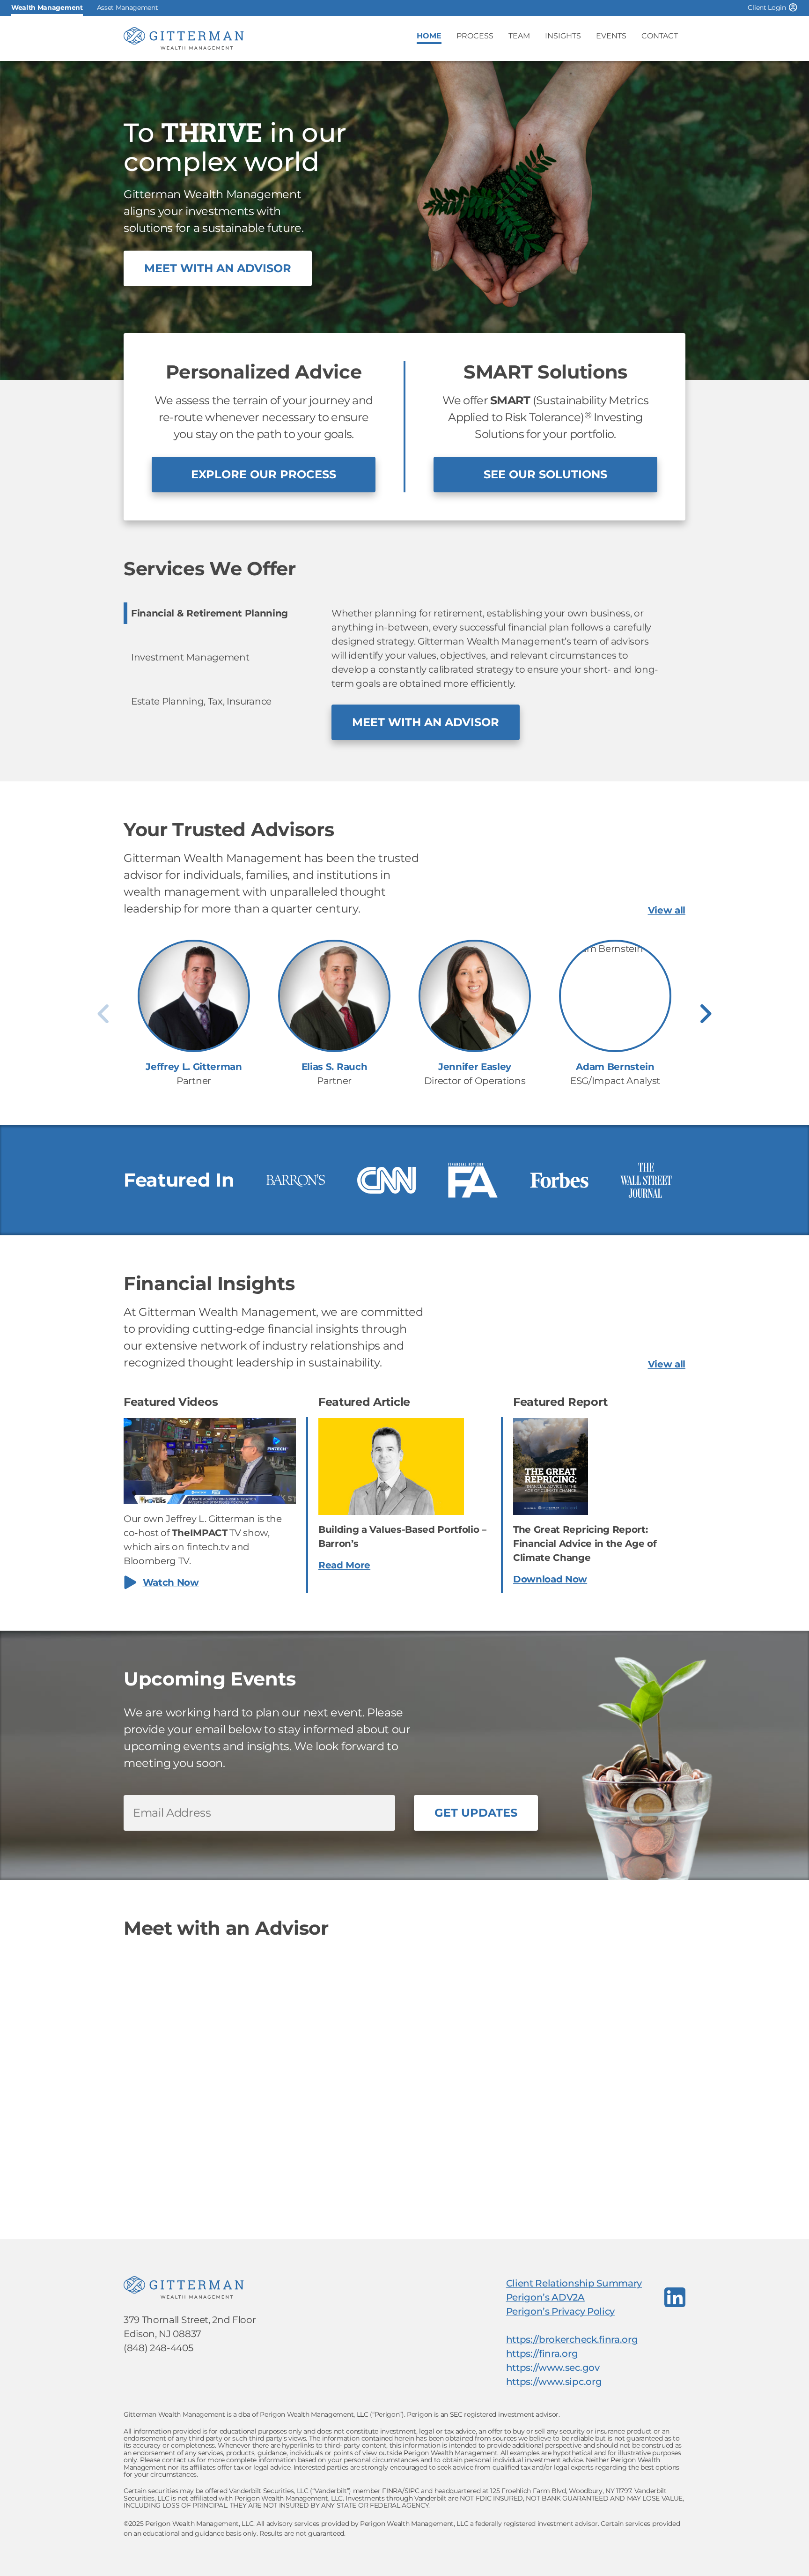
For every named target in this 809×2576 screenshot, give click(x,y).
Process (475, 36)
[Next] (706, 1014)
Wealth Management (47, 7)
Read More (344, 1565)
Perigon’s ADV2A (545, 2297)
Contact (660, 36)
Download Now (550, 1579)
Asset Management (128, 7)
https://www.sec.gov (553, 2368)
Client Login (767, 7)
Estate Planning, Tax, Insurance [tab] (201, 701)
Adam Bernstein (615, 1067)
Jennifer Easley (475, 1067)
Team (519, 36)
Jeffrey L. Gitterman (194, 1067)
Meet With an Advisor (218, 268)
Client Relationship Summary (574, 2283)
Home (429, 36)
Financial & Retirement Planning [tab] (210, 613)
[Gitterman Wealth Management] (184, 38)
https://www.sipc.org (554, 2382)
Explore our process (264, 474)
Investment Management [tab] (190, 657)
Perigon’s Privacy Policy (560, 2311)
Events (611, 36)
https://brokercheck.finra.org (572, 2339)
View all (667, 910)
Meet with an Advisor (426, 722)
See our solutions (545, 474)
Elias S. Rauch (335, 1067)
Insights (563, 36)
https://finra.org (542, 2353)
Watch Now (171, 1582)
